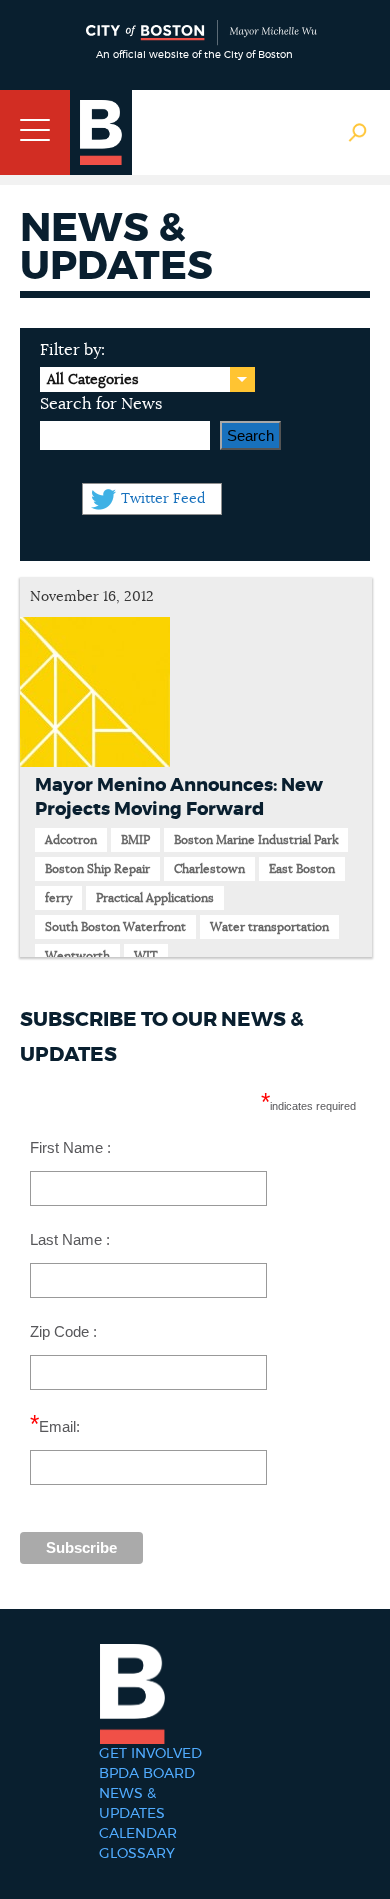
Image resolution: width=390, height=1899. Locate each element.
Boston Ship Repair (97, 869)
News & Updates (132, 1804)
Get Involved (150, 1754)
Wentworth (77, 956)
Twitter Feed (163, 499)
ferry (58, 898)
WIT (146, 956)
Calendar (138, 1834)
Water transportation (269, 927)
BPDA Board (147, 1774)
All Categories (92, 380)
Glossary (137, 1854)
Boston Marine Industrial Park (256, 840)
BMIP (135, 840)
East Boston (302, 869)
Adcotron (71, 840)
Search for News (101, 404)
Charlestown (209, 869)
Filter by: (72, 350)
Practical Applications (155, 898)
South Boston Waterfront (115, 927)
